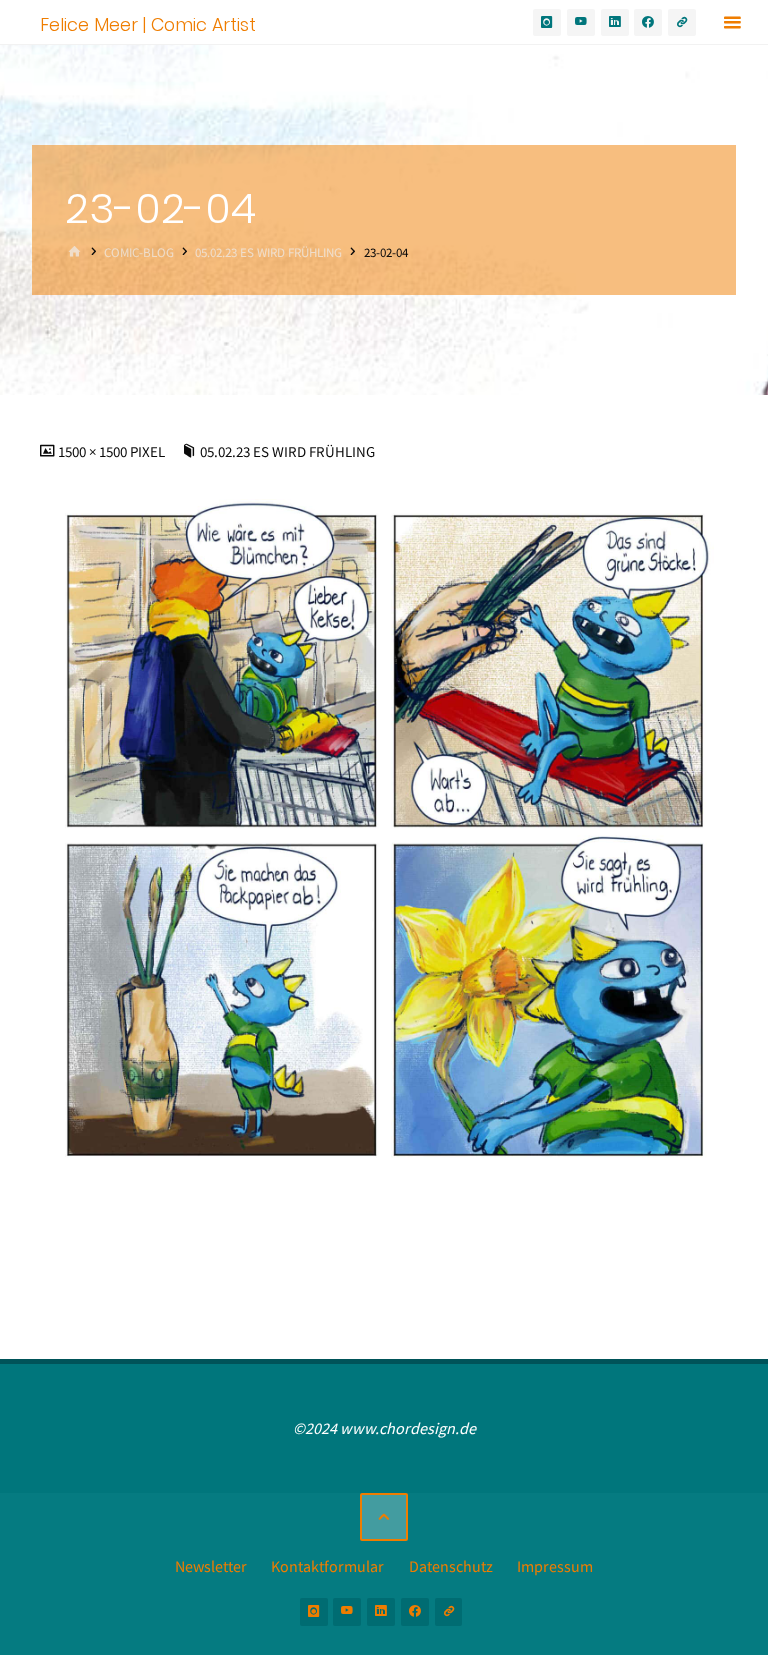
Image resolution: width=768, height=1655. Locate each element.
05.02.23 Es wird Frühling (268, 252)
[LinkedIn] (615, 23)
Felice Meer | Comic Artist (148, 23)
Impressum (555, 1566)
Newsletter (211, 1566)
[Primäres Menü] (732, 22)
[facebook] (648, 23)
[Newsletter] (682, 23)
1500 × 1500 (94, 452)
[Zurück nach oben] (384, 1517)
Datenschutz (451, 1566)
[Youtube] (581, 23)
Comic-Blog (139, 252)
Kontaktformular (327, 1566)
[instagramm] (547, 23)
